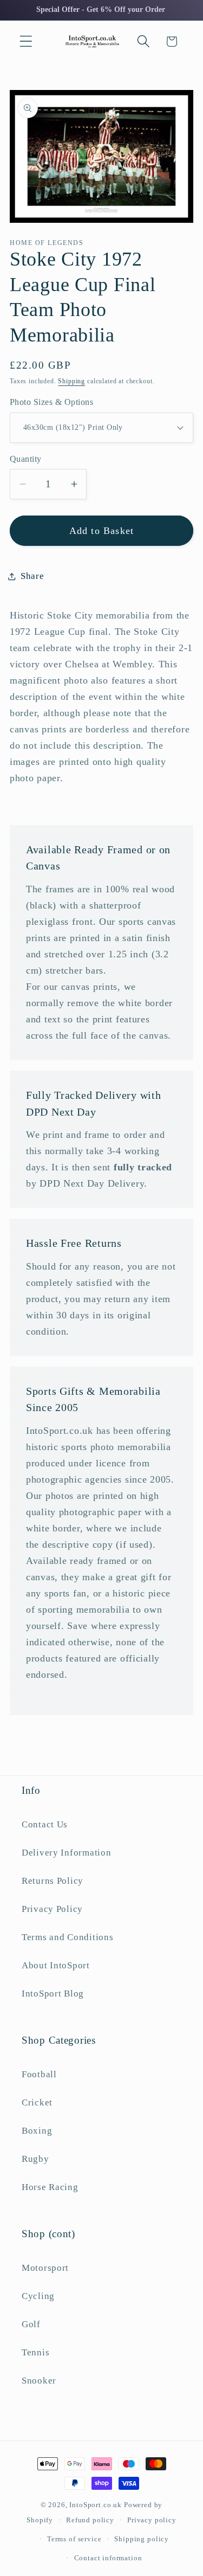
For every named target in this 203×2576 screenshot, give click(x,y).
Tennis (35, 2352)
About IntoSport (56, 1965)
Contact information (108, 2558)
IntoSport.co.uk (96, 2505)
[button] (26, 41)
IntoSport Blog (53, 1994)
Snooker (39, 2381)
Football (39, 2074)
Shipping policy (142, 2539)
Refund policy (90, 2520)
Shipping (71, 381)
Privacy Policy (52, 1909)
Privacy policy (152, 2520)
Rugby (35, 2159)
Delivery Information (66, 1853)
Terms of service (74, 2539)
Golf (31, 2324)
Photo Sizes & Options (51, 402)
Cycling (38, 2296)
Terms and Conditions (67, 1937)
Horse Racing (50, 2187)
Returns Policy (53, 1881)
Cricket (37, 2102)
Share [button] (32, 576)
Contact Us (45, 1824)
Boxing (37, 2131)
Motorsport (45, 2268)
